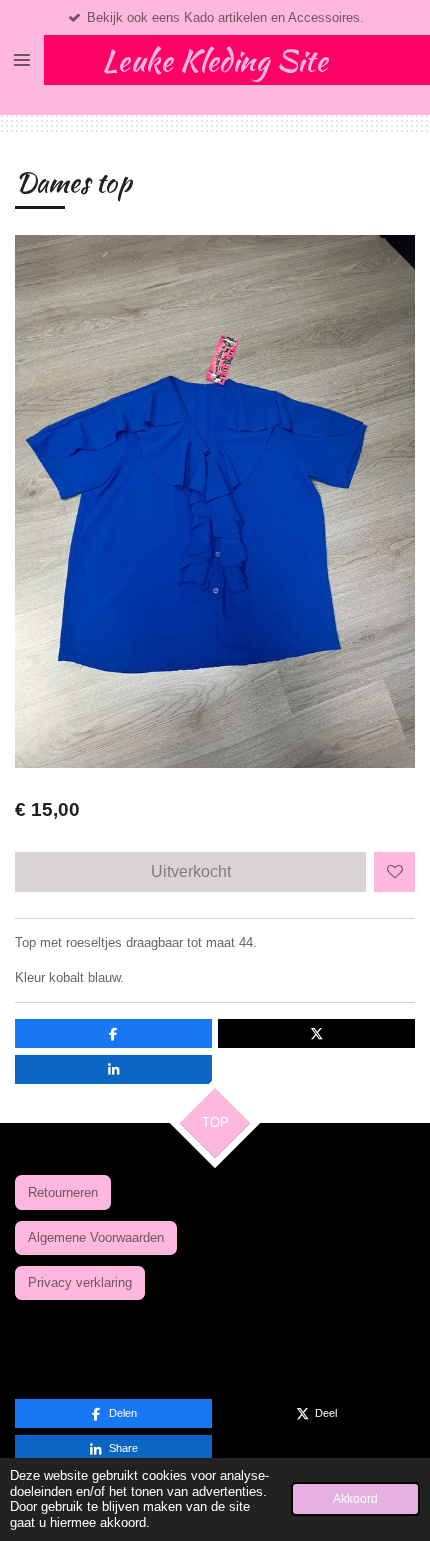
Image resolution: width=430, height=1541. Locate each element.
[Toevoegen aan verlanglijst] (394, 872)
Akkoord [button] (355, 1498)
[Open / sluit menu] (22, 60)
